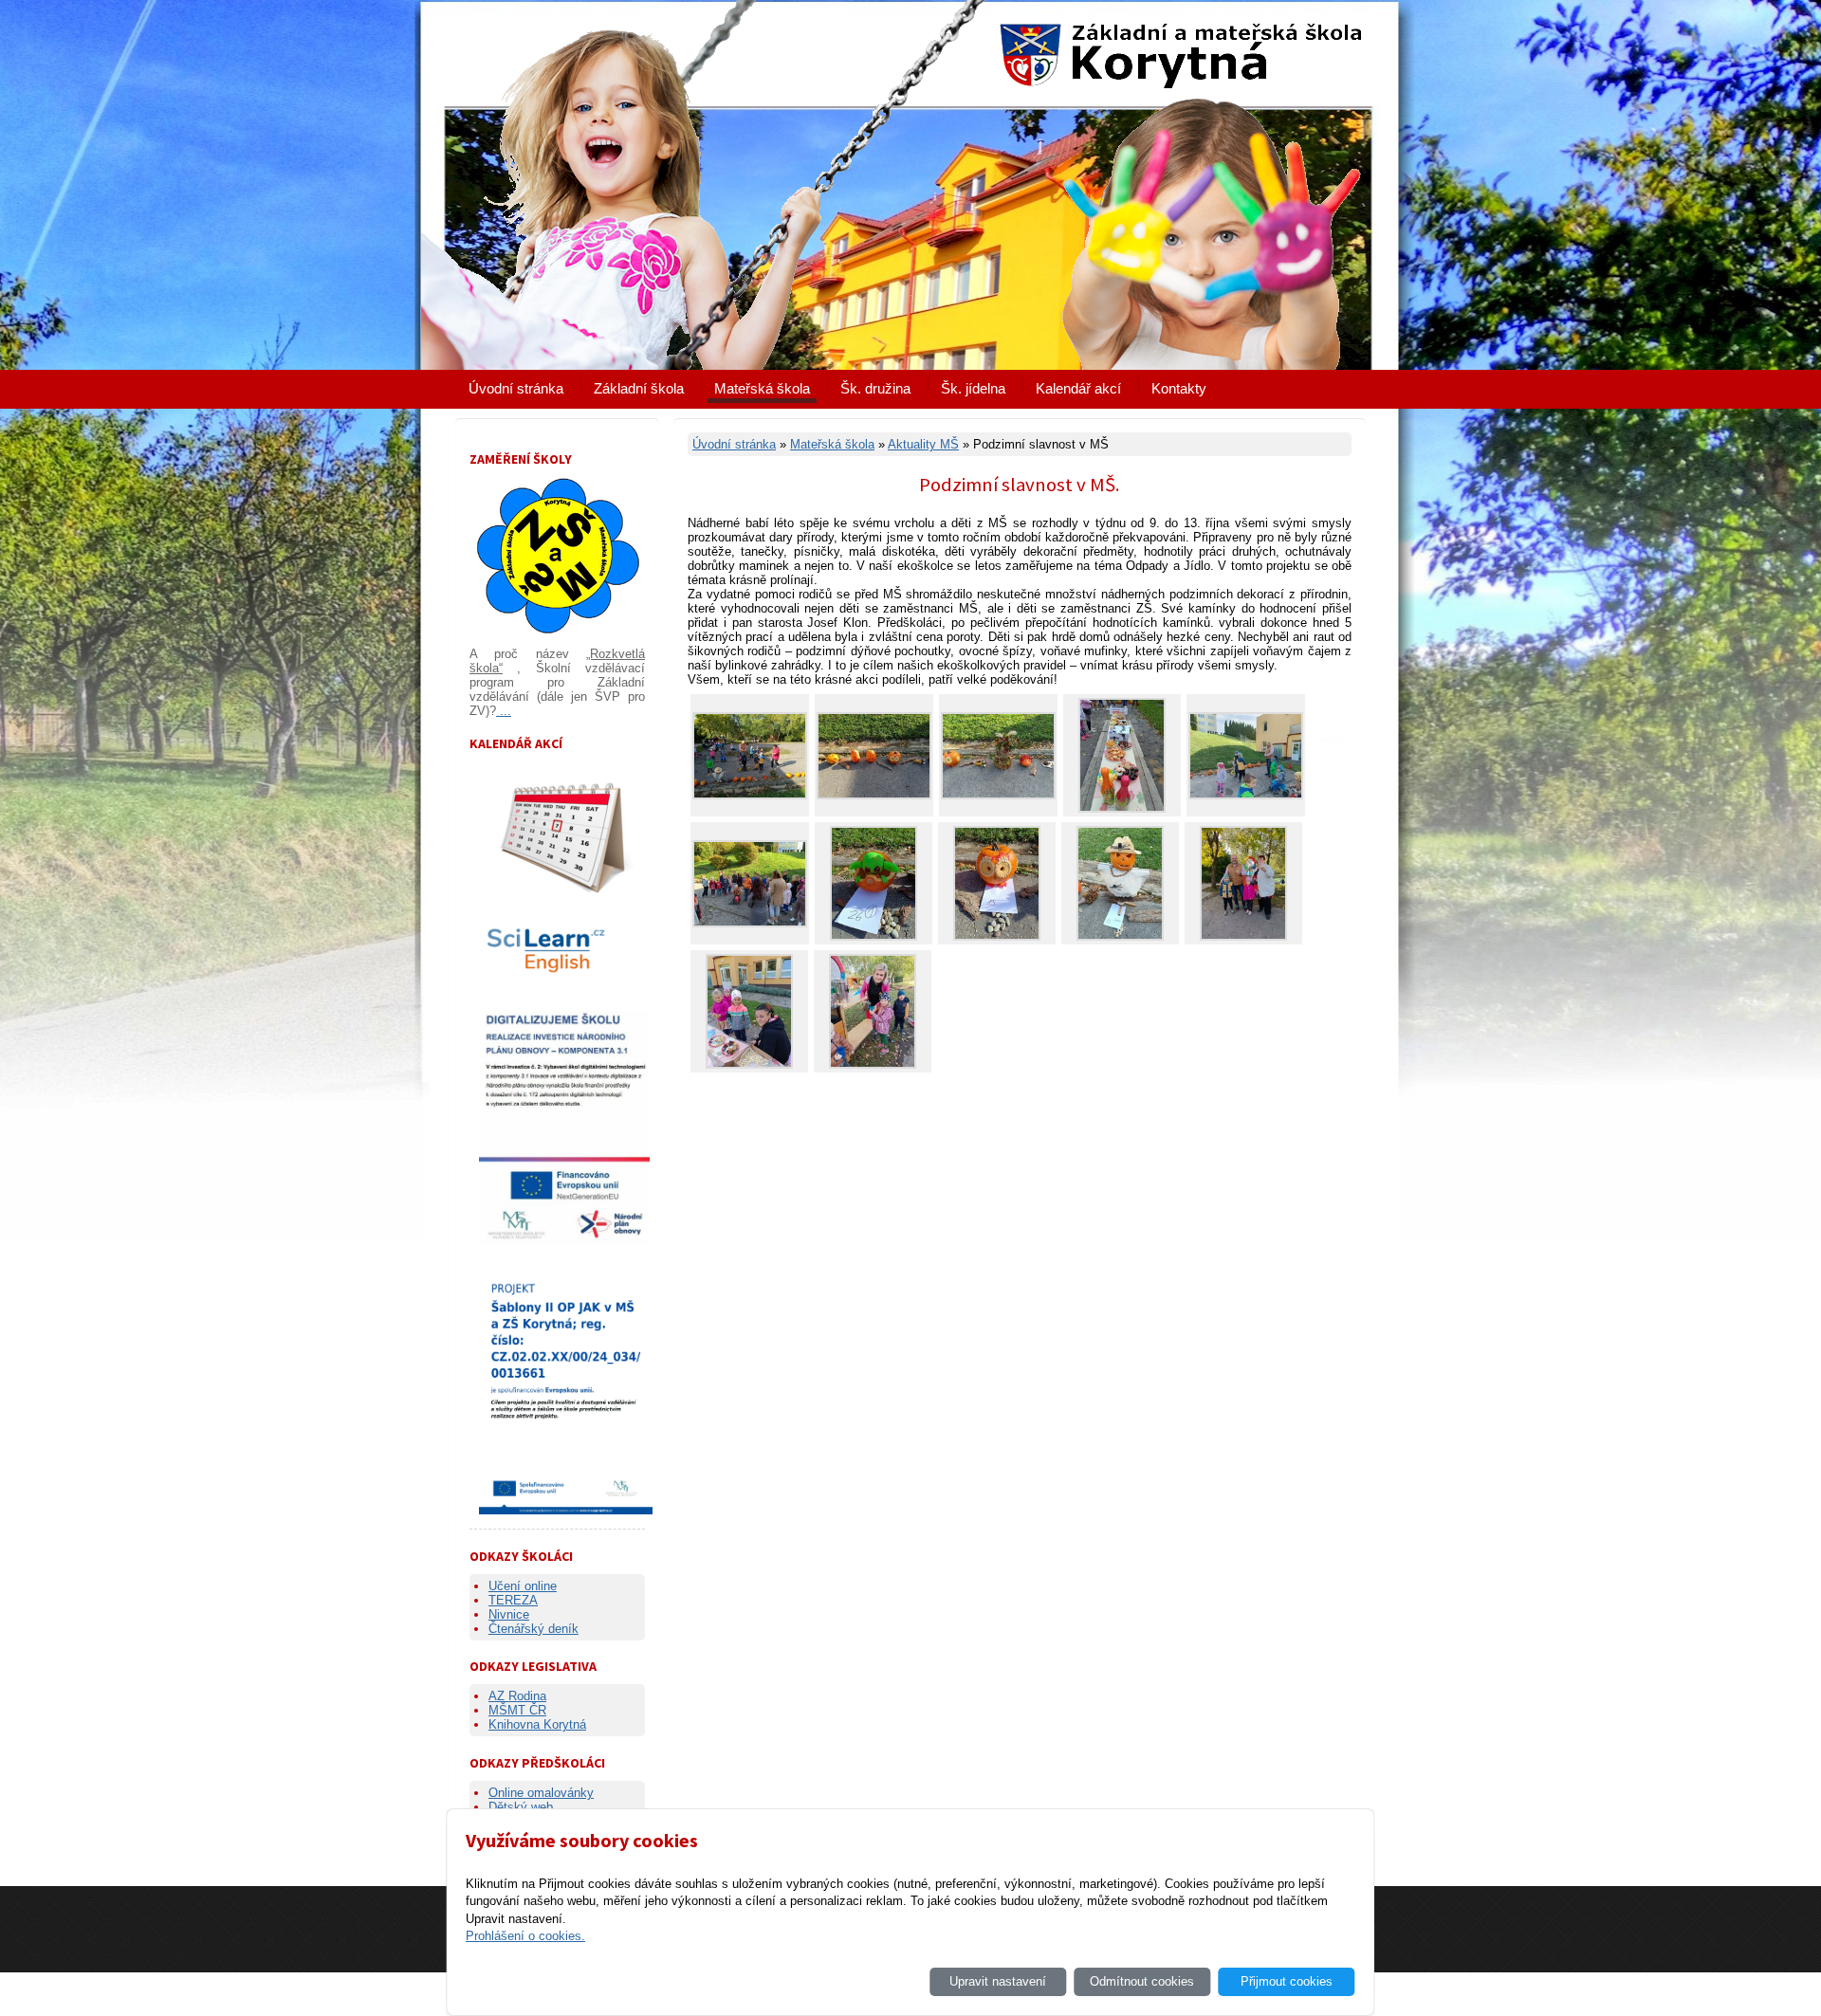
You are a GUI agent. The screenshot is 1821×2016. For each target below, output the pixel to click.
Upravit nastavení (998, 1981)
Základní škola (639, 388)
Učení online (523, 1586)
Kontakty (1179, 388)
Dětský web (521, 1807)
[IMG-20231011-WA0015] (750, 923)
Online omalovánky (541, 1793)
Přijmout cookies (1287, 1981)
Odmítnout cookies (1142, 1981)
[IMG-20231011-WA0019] (1243, 936)
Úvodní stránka (516, 388)
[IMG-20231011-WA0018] (1120, 936)
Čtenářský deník (533, 1629)
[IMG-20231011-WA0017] (997, 936)
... (504, 711)
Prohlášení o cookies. (525, 1936)
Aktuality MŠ (923, 444)
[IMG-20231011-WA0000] (750, 795)
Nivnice (509, 1614)
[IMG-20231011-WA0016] (874, 936)
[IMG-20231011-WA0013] (1246, 795)
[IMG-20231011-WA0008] (1122, 808)
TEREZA (513, 1600)
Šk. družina (875, 388)
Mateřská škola (762, 388)
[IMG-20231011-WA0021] (873, 1064)
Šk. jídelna (973, 388)
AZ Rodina (517, 1696)
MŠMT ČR (517, 1710)
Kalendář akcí (1078, 388)
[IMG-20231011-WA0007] (998, 795)
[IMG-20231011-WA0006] (874, 795)
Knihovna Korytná (537, 1724)
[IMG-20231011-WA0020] (749, 1064)
